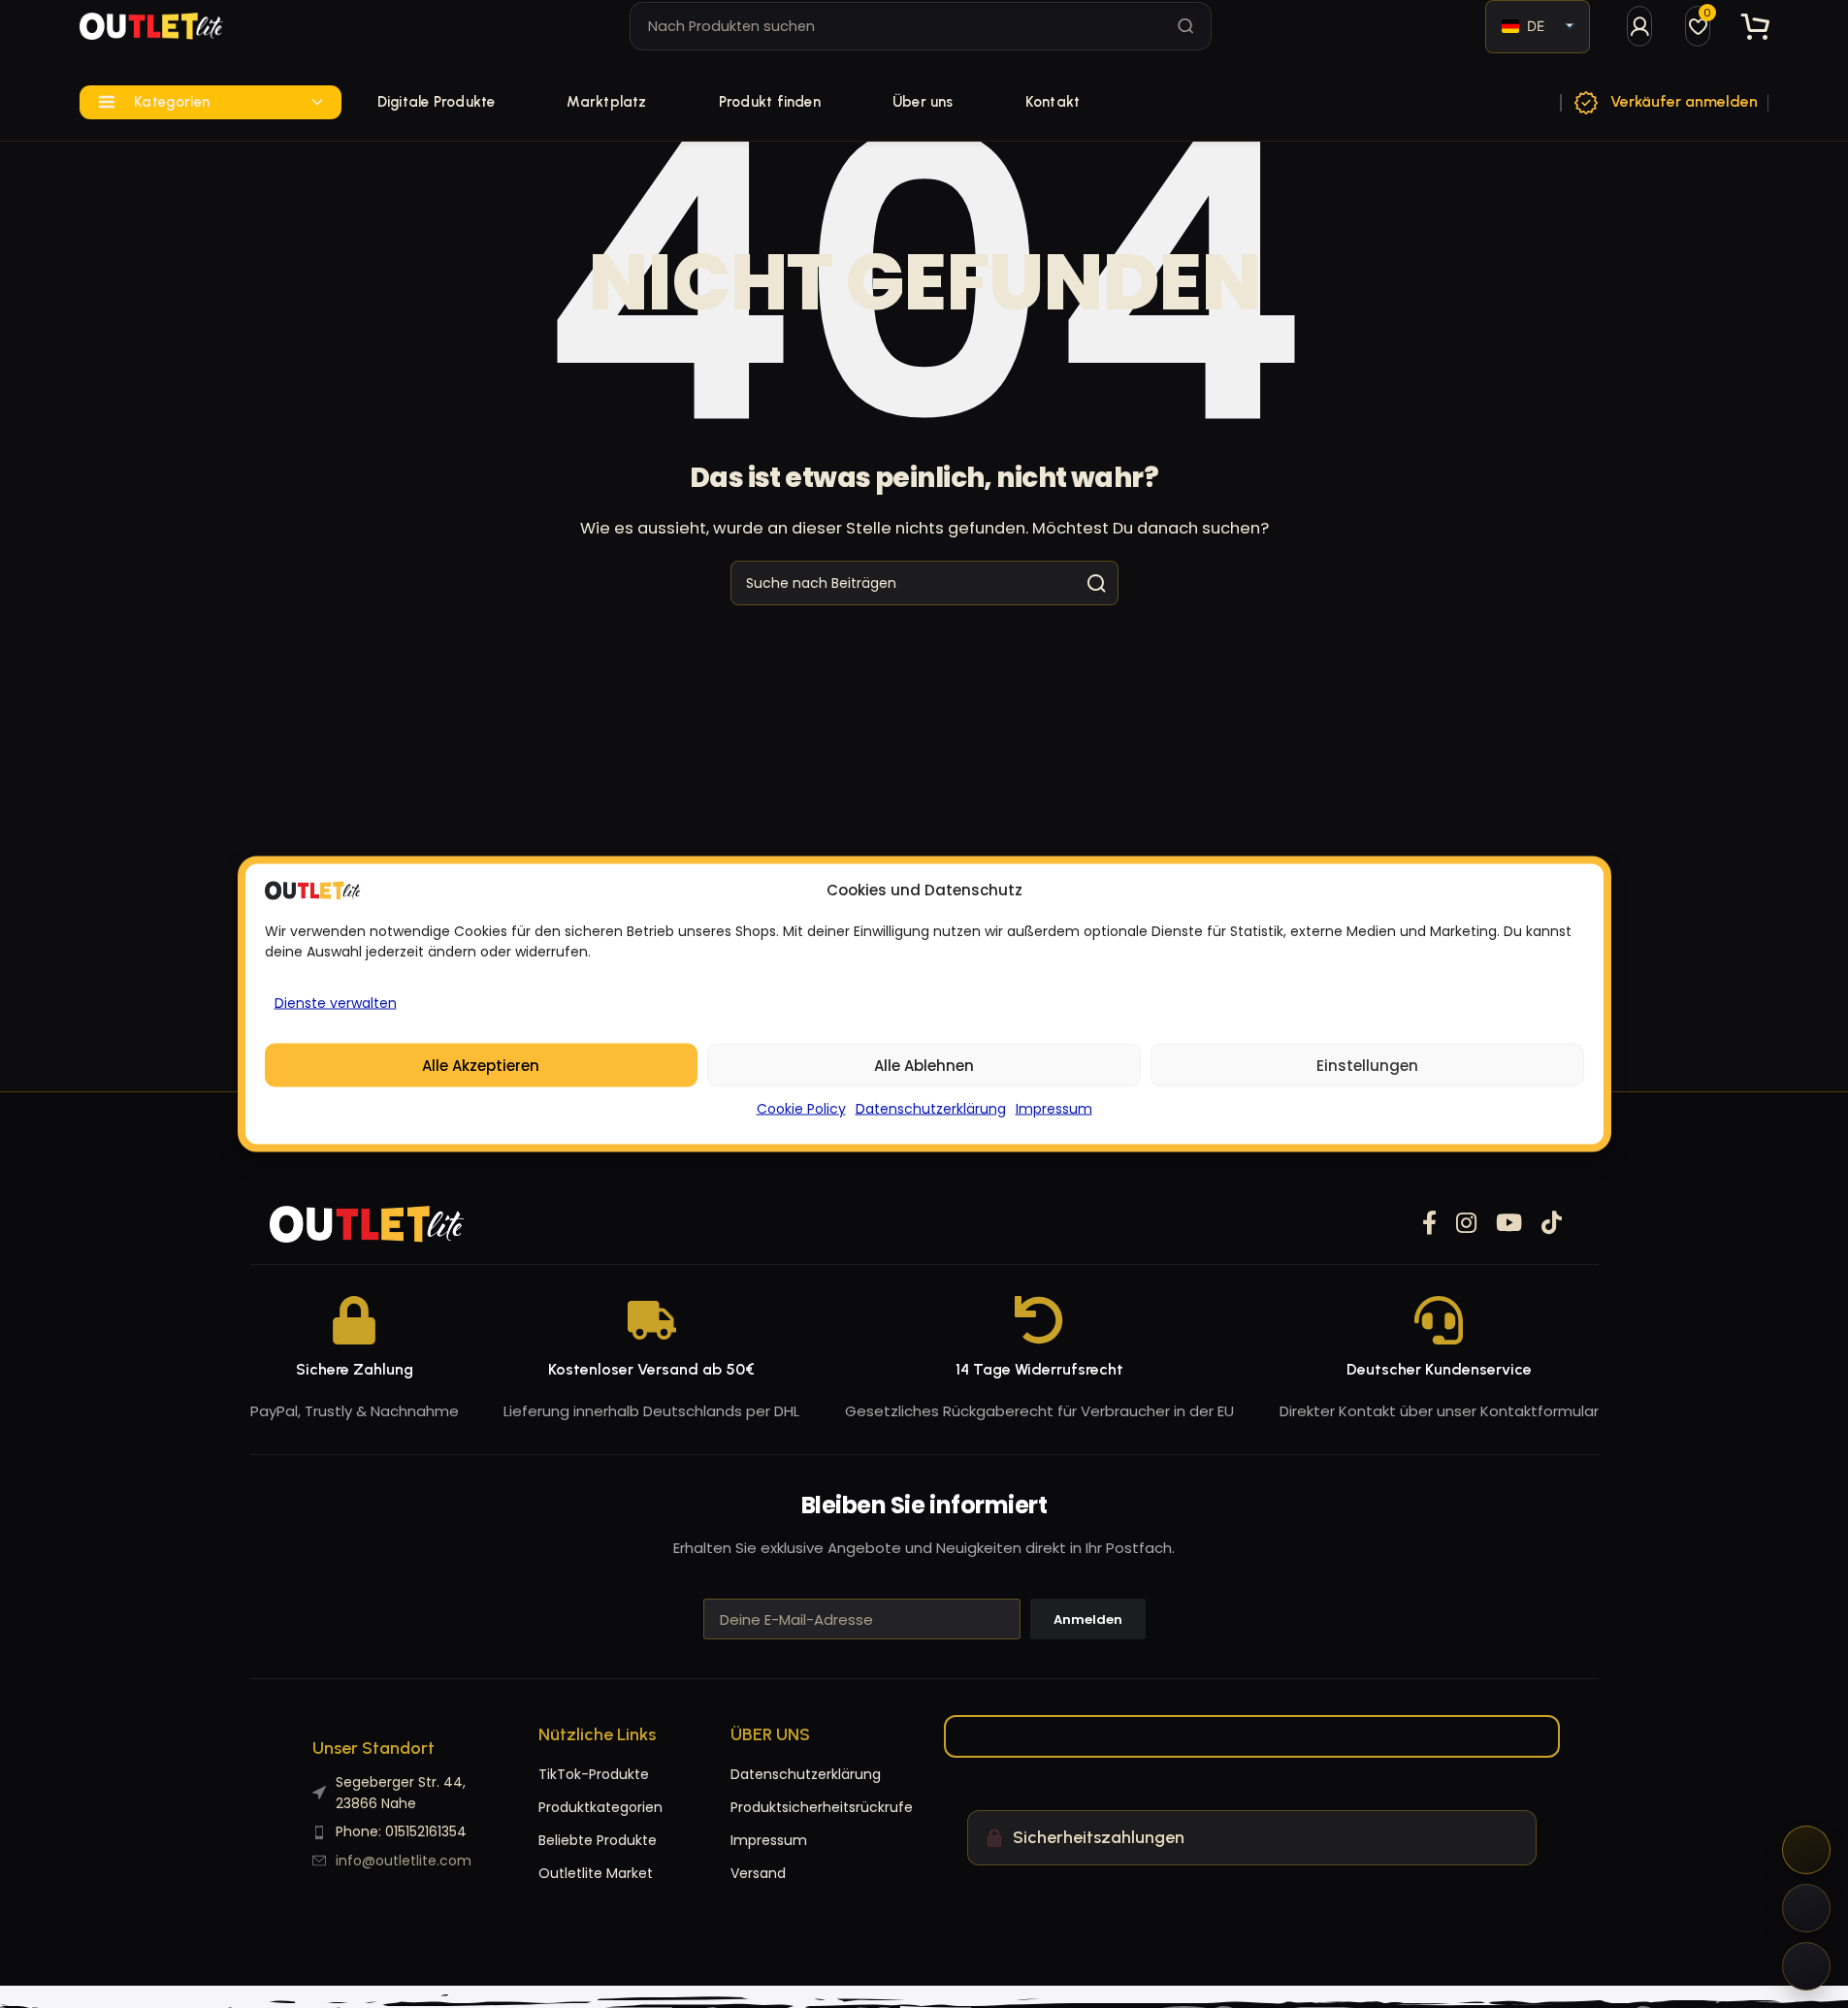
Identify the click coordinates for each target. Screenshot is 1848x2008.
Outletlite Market (596, 1873)
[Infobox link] (1665, 103)
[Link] (1639, 26)
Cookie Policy (801, 1109)
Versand (758, 1873)
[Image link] (367, 1223)
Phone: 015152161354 (401, 1831)
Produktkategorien (600, 1807)
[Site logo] (151, 26)
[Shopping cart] (1756, 27)
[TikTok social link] (1552, 1224)
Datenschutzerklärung (931, 1109)
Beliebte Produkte (598, 1840)
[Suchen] (1186, 26)
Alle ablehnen (924, 1065)
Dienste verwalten (336, 1003)
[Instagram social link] (1466, 1224)
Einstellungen (1367, 1065)
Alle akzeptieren (481, 1065)
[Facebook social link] (1429, 1224)
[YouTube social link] (1509, 1224)
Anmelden (1088, 1619)
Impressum (1054, 1109)
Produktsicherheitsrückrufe (769, 1807)
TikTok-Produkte (594, 1774)
